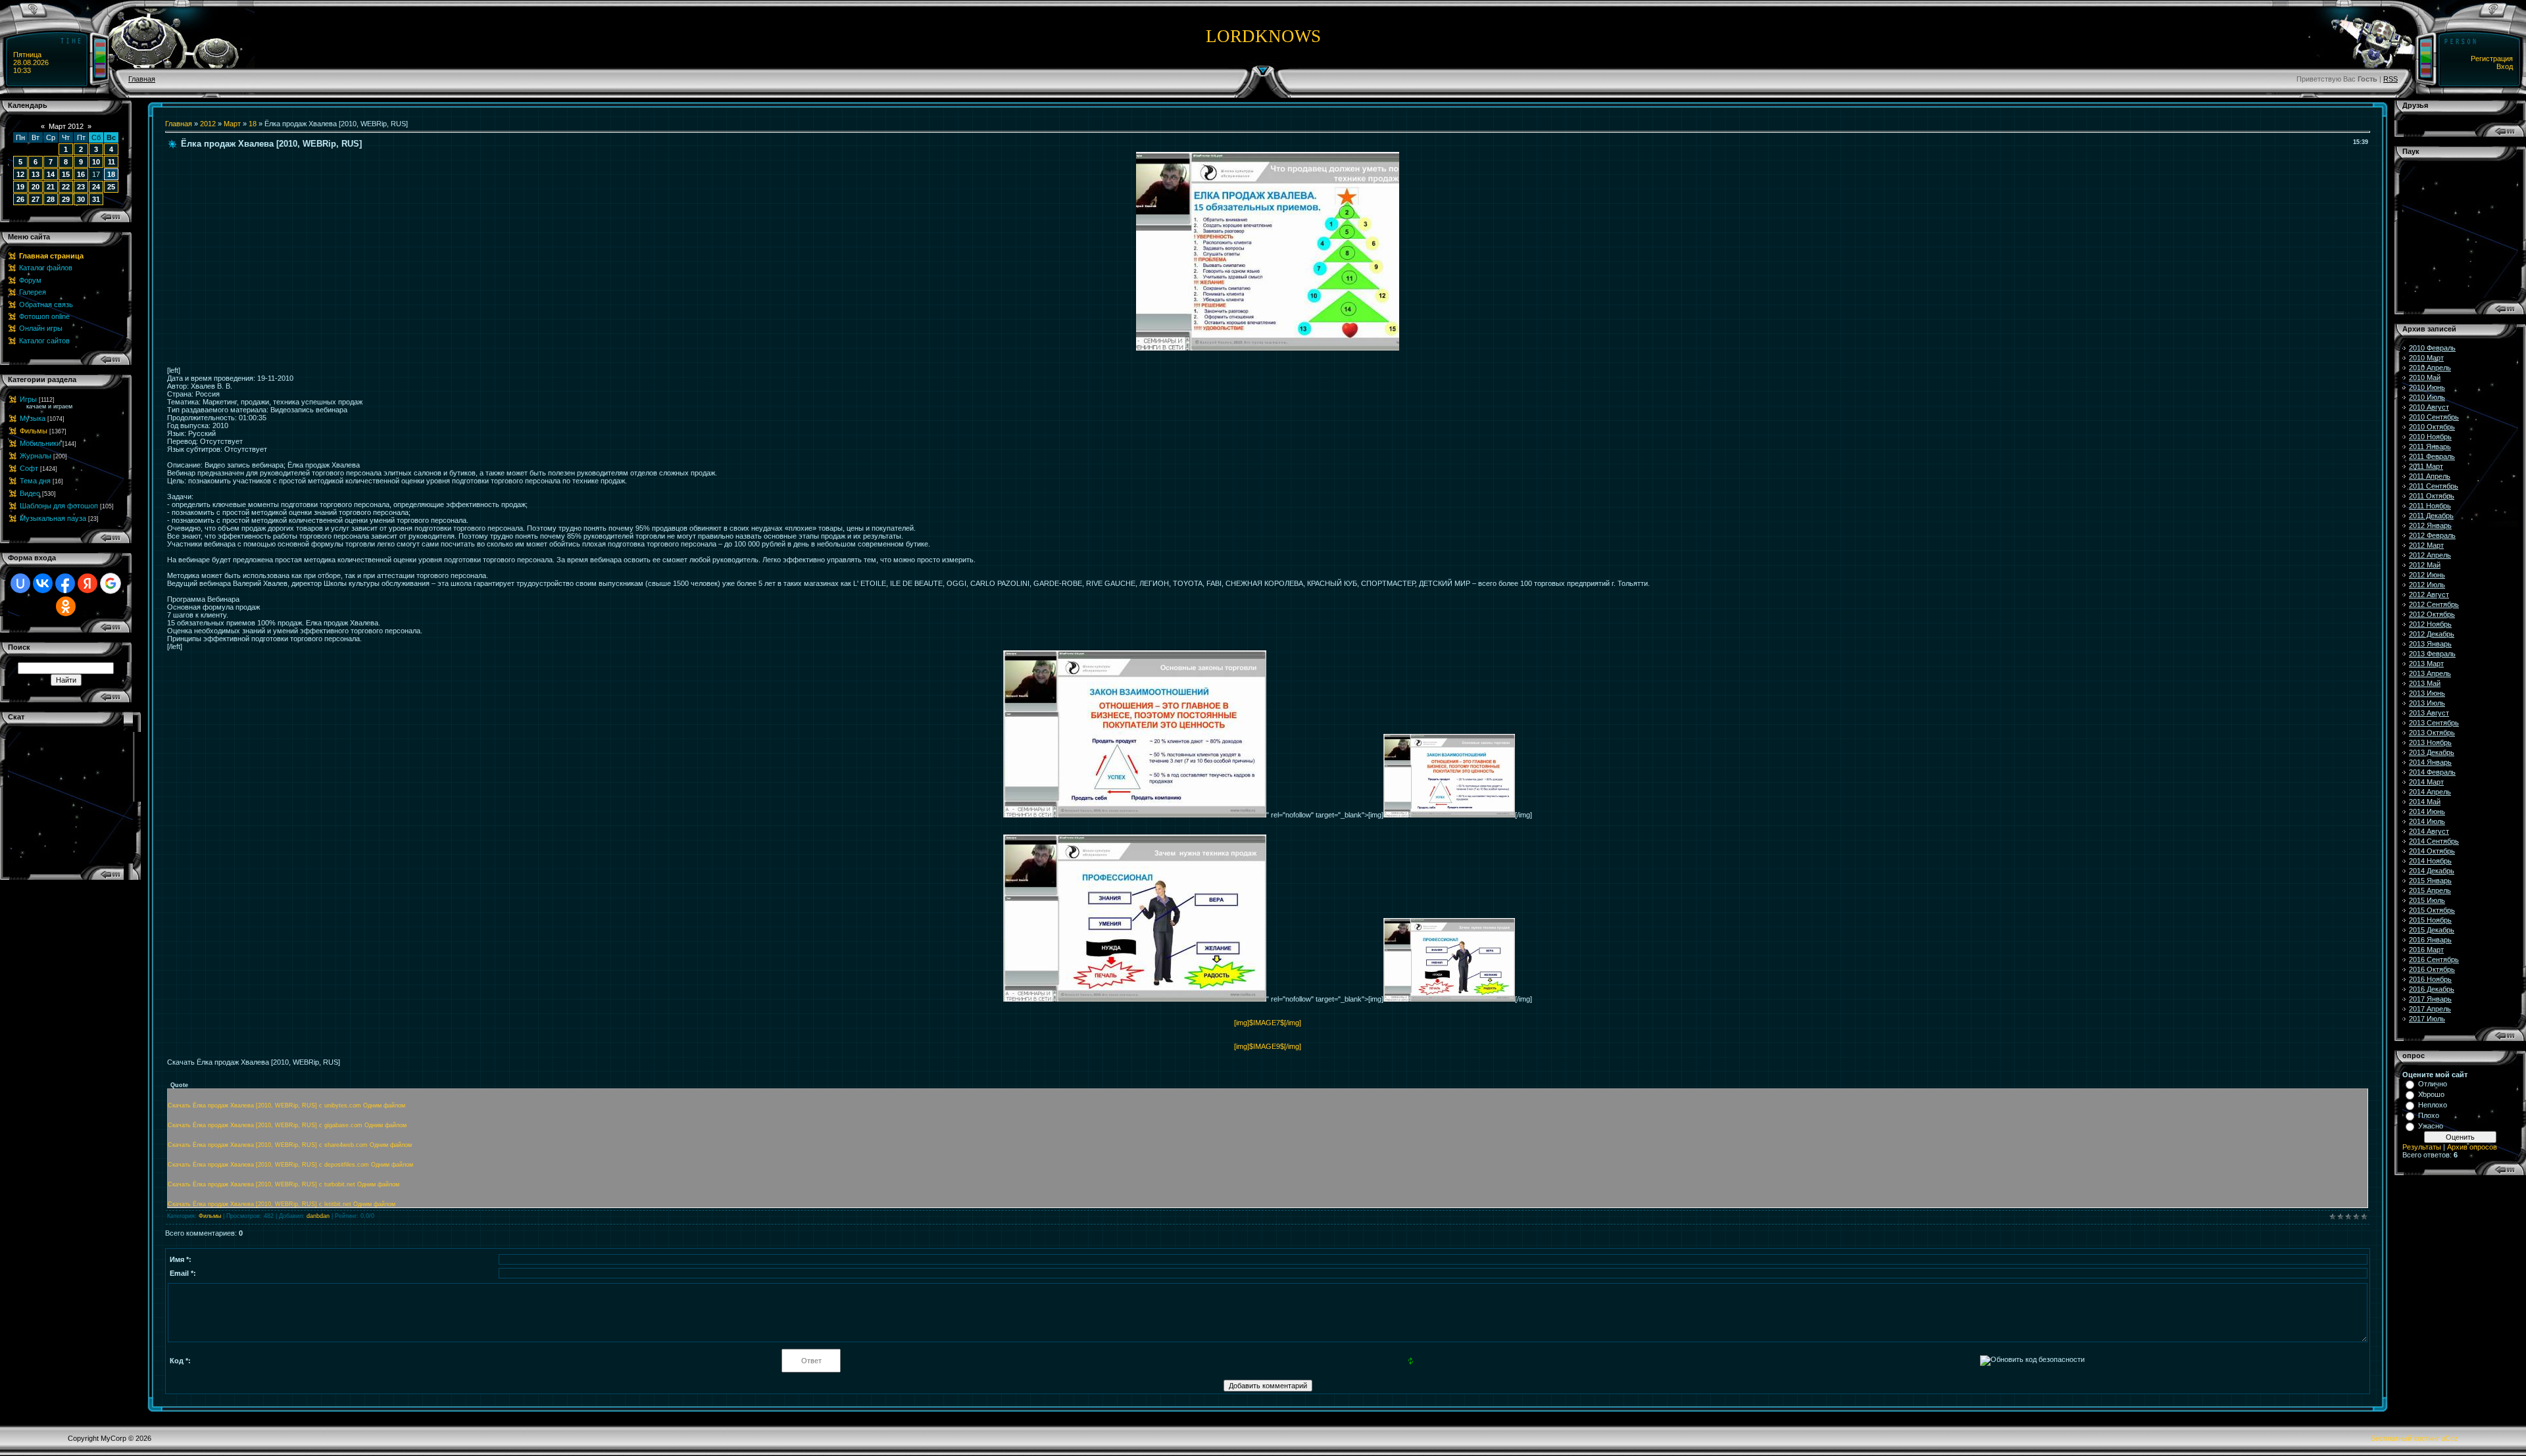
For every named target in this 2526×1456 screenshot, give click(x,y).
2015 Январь (2430, 881)
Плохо (2429, 1115)
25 (111, 187)
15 (66, 174)
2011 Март (2426, 466)
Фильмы (34, 431)
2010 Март (2426, 358)
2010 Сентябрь (2434, 417)
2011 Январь (2430, 447)
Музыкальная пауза (53, 518)
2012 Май (2425, 565)
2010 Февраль (2432, 348)
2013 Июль (2427, 703)
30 (81, 199)
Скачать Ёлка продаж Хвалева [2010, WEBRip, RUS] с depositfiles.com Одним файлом (290, 1165)
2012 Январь (2430, 525)
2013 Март (2426, 664)
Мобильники (40, 443)
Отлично (2433, 1084)
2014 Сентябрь (2434, 841)
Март (232, 124)
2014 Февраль (2432, 772)
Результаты (2422, 1147)
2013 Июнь (2427, 693)
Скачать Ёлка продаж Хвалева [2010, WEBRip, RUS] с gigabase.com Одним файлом (287, 1125)
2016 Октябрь (2432, 969)
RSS (2390, 79)
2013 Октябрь (2432, 733)
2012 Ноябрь (2430, 624)
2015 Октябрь (2432, 910)
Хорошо (2431, 1094)
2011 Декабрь (2431, 516)
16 (81, 174)
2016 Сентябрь (2434, 959)
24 (96, 187)
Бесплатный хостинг (2405, 1438)
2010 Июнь (2427, 387)
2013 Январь (2430, 644)
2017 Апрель (2430, 1009)
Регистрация (2492, 59)
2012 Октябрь (2432, 614)
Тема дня (35, 481)
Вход (2505, 66)
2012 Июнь (2427, 575)
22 (66, 187)
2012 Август (2429, 595)
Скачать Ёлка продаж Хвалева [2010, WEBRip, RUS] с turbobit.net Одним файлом (284, 1184)
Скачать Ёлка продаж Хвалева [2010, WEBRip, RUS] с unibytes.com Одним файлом (286, 1105)
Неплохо (2433, 1105)
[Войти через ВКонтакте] (43, 583)
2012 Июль (2427, 585)
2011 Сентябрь (2434, 486)
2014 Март (2426, 782)
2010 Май (2425, 377)
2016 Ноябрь (2430, 979)
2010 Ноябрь (2430, 437)
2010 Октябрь (2432, 427)
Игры (28, 399)
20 (36, 187)
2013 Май (2425, 683)
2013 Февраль (2432, 654)
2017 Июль (2427, 1019)
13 (36, 174)
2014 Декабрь (2432, 871)
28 (51, 199)
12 (20, 174)
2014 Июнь (2427, 812)
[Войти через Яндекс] (87, 583)
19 (20, 187)
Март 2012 (66, 126)
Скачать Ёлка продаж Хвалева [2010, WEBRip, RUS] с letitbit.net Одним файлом (282, 1204)
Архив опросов (2472, 1147)
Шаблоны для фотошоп (59, 506)
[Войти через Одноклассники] (66, 606)
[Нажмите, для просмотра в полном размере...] (1268, 348)
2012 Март (2426, 545)
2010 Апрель (2430, 368)
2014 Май (2425, 802)
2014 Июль (2427, 821)
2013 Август (2429, 713)
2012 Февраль (2432, 535)
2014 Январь (2430, 762)
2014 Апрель (2430, 792)
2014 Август (2429, 831)
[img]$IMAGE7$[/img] (1268, 1023)
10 (96, 162)
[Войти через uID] (20, 583)
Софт (29, 468)
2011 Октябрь (2432, 496)
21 (51, 187)
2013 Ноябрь (2430, 742)
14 (51, 174)
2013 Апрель (2430, 673)
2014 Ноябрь (2430, 861)
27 (36, 199)
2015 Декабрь (2432, 930)
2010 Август (2429, 407)
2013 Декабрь (2432, 752)
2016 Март (2426, 950)
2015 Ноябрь (2430, 920)
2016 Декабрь (2432, 989)
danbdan (318, 1216)
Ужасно (2431, 1126)
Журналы (36, 456)
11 (111, 162)
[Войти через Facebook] (65, 583)
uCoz (2450, 1438)
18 (111, 174)
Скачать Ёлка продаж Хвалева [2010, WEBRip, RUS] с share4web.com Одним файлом (290, 1145)
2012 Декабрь (2432, 634)
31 (96, 199)
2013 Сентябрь (2434, 723)
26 (20, 199)
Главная (142, 79)
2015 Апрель (2430, 890)
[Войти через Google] (111, 583)
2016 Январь (2430, 940)
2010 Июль (2427, 397)
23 (81, 187)
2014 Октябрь (2432, 851)
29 (66, 199)
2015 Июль (2427, 900)
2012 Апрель (2430, 555)
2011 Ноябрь (2430, 506)
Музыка (33, 418)
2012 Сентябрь (2434, 604)
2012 (208, 124)
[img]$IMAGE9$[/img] (1268, 1046)
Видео (30, 493)
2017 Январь (2430, 999)
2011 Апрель (2430, 476)
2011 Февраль (2432, 456)
